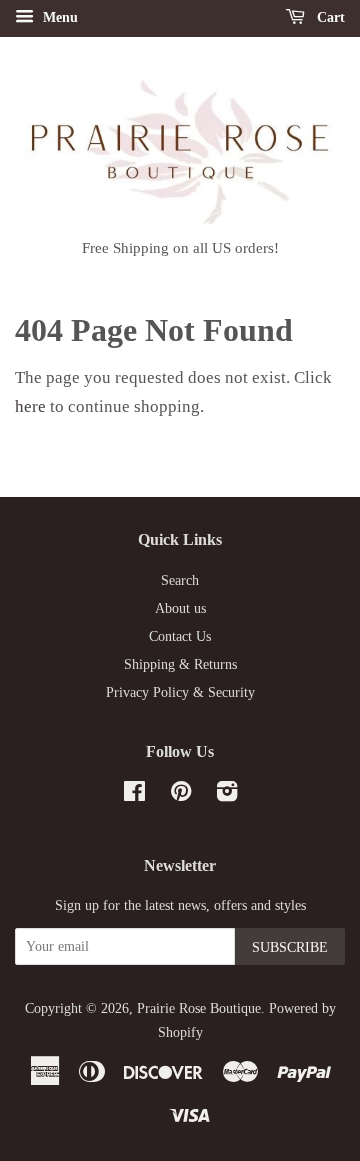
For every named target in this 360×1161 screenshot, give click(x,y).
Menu (58, 17)
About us (180, 608)
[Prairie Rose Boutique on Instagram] (227, 795)
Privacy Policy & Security (180, 692)
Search (180, 580)
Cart (329, 17)
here (30, 406)
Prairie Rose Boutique (199, 1008)
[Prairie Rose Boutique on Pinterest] (181, 795)
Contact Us (180, 636)
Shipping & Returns (180, 664)
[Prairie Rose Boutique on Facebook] (134, 795)
